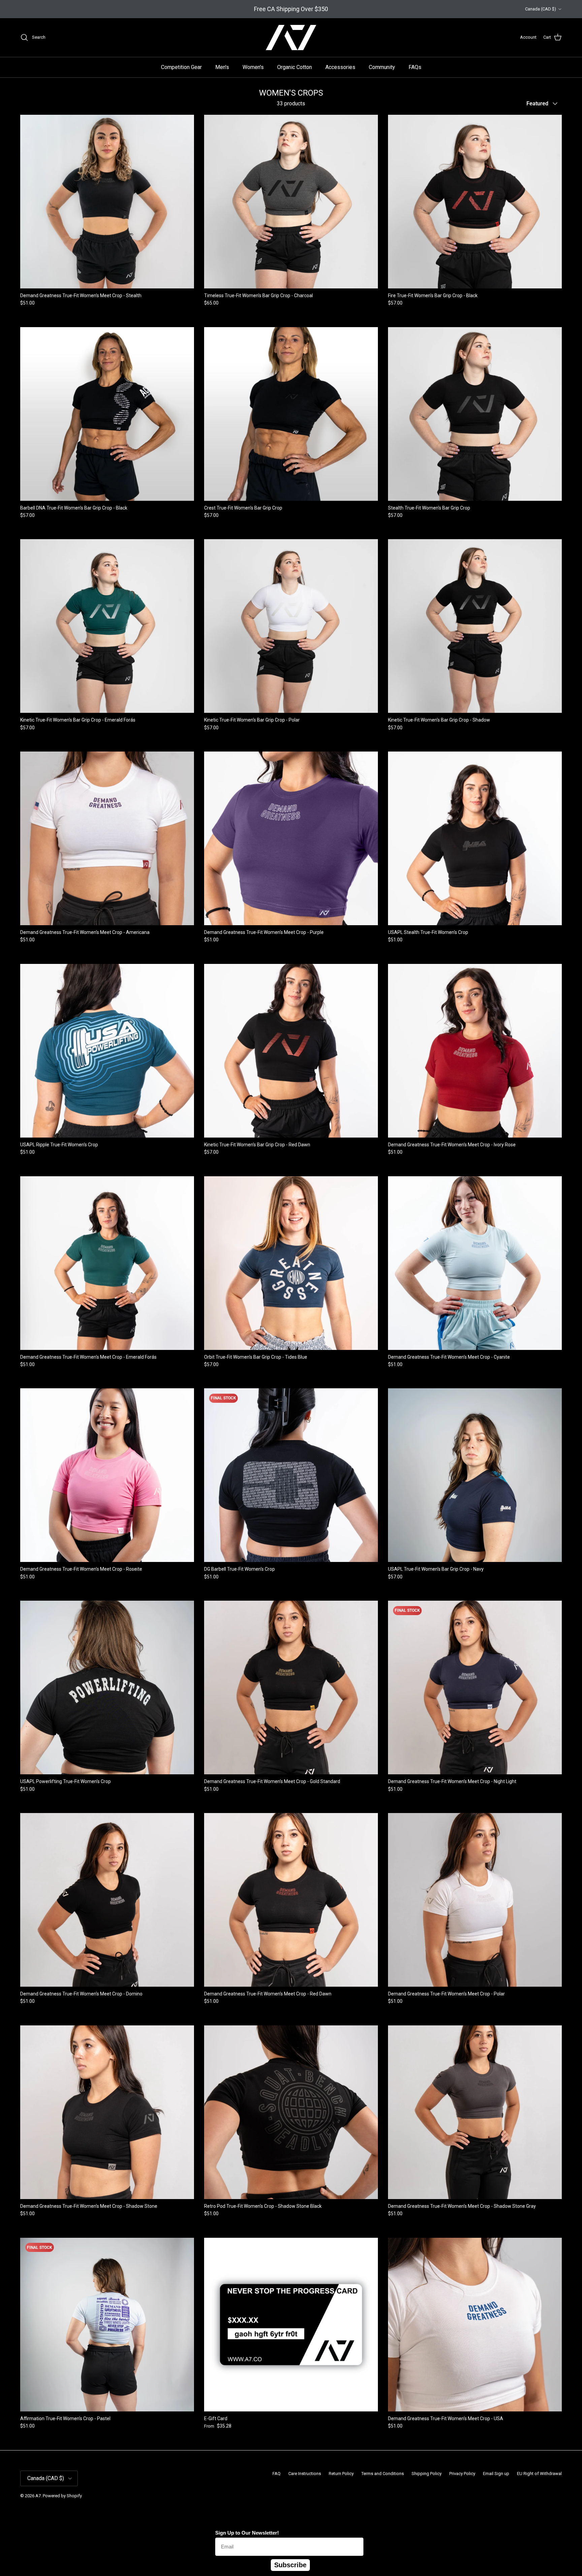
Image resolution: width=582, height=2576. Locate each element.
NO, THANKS (516, 2559)
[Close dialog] (574, 2400)
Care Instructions (305, 2474)
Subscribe (290, 2565)
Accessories (340, 67)
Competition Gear (181, 67)
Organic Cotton (295, 67)
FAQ (277, 2474)
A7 (38, 2496)
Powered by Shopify (62, 2496)
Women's (253, 67)
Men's (222, 67)
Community (382, 67)
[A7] (291, 38)
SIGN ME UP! (516, 2539)
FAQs (415, 67)
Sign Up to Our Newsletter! (247, 2533)
